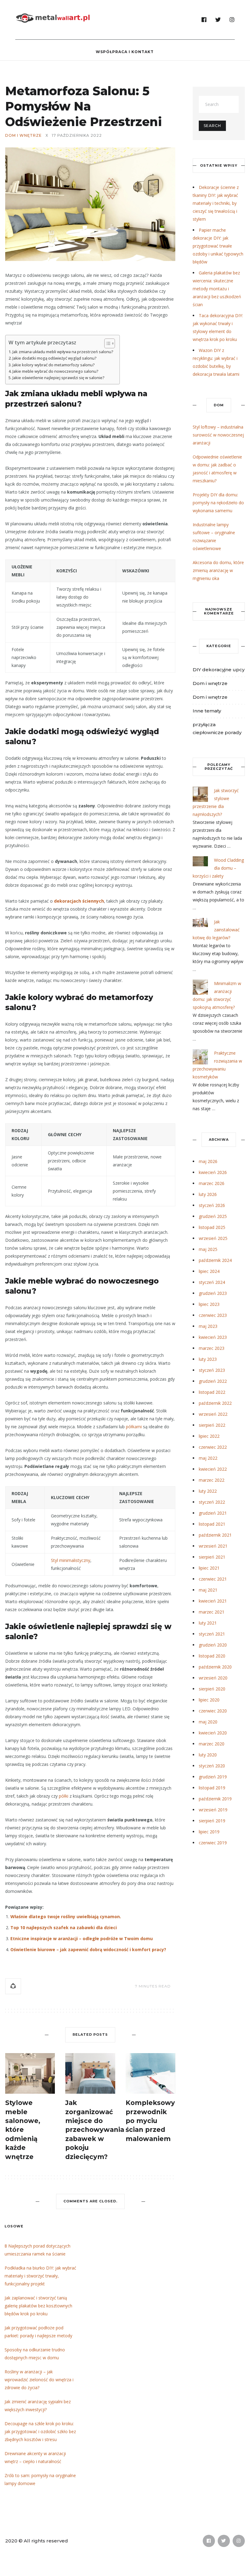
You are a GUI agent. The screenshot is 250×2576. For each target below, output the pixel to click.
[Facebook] (204, 20)
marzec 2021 (212, 1612)
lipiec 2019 (209, 1832)
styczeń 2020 (212, 1766)
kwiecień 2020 (213, 1733)
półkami (134, 1427)
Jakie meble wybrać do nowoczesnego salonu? (55, 371)
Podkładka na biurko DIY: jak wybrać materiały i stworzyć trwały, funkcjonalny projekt (40, 2276)
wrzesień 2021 (213, 1546)
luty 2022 (208, 1491)
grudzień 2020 (213, 1645)
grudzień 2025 (213, 1216)
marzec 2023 (212, 1348)
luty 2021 (208, 1623)
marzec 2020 (212, 1744)
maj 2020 (208, 1722)
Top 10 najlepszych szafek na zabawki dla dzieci (64, 1927)
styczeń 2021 (212, 1634)
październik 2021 (215, 1535)
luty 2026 (208, 1194)
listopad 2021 (212, 1524)
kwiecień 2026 (213, 1172)
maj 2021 (208, 1590)
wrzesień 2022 (213, 1414)
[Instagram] (232, 20)
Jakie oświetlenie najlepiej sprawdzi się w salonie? (59, 378)
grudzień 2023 (213, 1293)
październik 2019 (215, 1799)
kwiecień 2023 (213, 1337)
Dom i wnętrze (23, 136)
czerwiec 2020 (213, 1711)
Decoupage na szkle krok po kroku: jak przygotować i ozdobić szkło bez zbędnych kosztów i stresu (40, 2431)
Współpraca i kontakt (125, 52)
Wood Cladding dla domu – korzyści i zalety (218, 868)
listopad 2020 (212, 1656)
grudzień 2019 (213, 1777)
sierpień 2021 (212, 1557)
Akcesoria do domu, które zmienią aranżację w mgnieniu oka (218, 570)
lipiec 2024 (209, 1271)
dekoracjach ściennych (79, 901)
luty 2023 (208, 1359)
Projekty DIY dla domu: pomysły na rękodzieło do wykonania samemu (218, 503)
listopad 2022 (212, 1392)
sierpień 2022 (212, 1425)
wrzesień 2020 (213, 1678)
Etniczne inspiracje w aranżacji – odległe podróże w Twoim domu (82, 1938)
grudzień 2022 (213, 1381)
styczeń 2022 (212, 1502)
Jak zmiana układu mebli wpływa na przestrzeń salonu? (63, 352)
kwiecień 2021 (213, 1601)
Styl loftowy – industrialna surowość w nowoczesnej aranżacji (218, 435)
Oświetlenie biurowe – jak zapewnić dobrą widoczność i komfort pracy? (88, 1949)
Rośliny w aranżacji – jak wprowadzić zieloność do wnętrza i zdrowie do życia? (39, 2380)
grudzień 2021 (213, 1513)
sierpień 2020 (212, 1689)
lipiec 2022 (209, 1436)
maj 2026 (208, 1161)
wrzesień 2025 (213, 1238)
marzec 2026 (212, 1183)
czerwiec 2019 (213, 1843)
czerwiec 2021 (213, 1579)
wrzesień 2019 (213, 1810)
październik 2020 (215, 1667)
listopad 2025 (212, 1227)
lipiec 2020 (209, 1700)
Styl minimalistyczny (71, 1560)
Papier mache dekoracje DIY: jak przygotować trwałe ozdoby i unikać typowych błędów (218, 246)
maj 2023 (208, 1326)
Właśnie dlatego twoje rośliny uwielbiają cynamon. (66, 1917)
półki (64, 1796)
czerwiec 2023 (213, 1315)
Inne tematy (207, 711)
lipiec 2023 (209, 1304)
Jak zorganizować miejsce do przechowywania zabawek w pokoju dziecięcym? (95, 2130)
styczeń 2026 (212, 1205)
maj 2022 (208, 1458)
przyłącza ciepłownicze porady (217, 728)
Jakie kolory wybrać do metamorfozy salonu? (54, 365)
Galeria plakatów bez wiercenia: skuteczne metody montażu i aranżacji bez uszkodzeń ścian (217, 289)
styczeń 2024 (212, 1282)
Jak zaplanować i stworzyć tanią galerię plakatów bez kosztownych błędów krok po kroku (38, 2306)
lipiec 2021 (209, 1568)
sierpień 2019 (212, 1821)
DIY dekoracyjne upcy (219, 670)
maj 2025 (208, 1249)
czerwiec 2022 (213, 1447)
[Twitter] (218, 20)
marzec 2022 (212, 1480)
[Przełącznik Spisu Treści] (107, 343)
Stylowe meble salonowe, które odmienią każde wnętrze (23, 2130)
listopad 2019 (212, 1788)
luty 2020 (208, 1755)
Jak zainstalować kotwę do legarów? (216, 930)
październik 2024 (215, 1260)
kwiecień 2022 (213, 1469)
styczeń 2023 (212, 1370)
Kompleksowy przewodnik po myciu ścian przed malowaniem (150, 2121)
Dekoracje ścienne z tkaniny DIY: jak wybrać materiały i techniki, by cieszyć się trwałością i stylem (216, 203)
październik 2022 (215, 1403)
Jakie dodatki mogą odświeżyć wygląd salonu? (55, 358)
